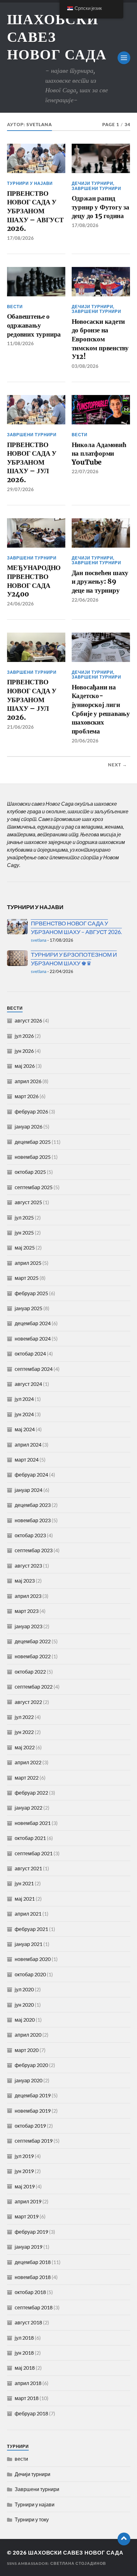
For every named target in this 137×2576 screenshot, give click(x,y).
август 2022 (28, 1702)
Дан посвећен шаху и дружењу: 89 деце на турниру (100, 581)
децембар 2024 (33, 1323)
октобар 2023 (30, 1535)
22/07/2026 (85, 471)
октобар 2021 (30, 1838)
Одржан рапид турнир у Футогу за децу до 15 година (101, 207)
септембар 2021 (34, 1853)
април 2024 (28, 1444)
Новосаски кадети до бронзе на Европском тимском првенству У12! (100, 339)
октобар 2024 (30, 1353)
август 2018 (28, 2322)
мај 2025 (25, 1247)
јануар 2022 (29, 1808)
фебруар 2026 (31, 1111)
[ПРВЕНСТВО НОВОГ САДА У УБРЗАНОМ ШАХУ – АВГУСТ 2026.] (17, 927)
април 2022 (28, 1762)
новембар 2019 (33, 2111)
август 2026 (28, 1020)
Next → (118, 765)
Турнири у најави (30, 183)
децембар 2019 (33, 2095)
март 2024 (27, 1459)
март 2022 (27, 1778)
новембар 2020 (33, 1959)
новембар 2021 (33, 1823)
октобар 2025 (30, 1172)
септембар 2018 (34, 2307)
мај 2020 (25, 2020)
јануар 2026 (29, 1126)
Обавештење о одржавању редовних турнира (34, 325)
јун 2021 (24, 1883)
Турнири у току (32, 2519)
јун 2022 (24, 1732)
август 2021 (28, 1868)
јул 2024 (24, 1399)
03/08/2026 (85, 366)
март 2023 (27, 1611)
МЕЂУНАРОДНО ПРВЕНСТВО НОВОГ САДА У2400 (34, 581)
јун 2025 (24, 1232)
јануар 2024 (29, 1490)
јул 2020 (24, 1989)
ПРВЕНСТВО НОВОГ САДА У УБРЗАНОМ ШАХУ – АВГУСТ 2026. (35, 211)
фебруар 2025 (31, 1293)
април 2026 (28, 1081)
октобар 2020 (30, 1974)
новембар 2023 (33, 1520)
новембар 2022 (33, 1656)
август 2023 (28, 1565)
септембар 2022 (34, 1687)
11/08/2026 (20, 343)
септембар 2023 (34, 1550)
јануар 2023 (29, 1626)
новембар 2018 (33, 2277)
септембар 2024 (34, 1369)
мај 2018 (25, 2368)
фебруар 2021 (31, 1929)
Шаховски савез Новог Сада (76, 2553)
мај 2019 (25, 2186)
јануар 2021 (29, 1944)
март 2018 (27, 2398)
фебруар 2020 (31, 2065)
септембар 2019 (34, 2141)
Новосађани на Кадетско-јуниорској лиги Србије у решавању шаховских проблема (101, 709)
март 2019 (27, 2216)
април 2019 (28, 2201)
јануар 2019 (29, 2247)
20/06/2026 (85, 741)
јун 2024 (24, 1414)
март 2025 (27, 1278)
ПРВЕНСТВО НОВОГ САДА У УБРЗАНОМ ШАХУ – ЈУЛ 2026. (32, 462)
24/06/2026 (20, 604)
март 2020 (27, 2050)
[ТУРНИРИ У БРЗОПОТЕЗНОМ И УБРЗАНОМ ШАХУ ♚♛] (17, 958)
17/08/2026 (20, 238)
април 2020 (28, 2035)
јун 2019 (24, 2171)
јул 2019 (24, 2156)
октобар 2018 (30, 2292)
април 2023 (28, 1596)
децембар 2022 (33, 1641)
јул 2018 (24, 2338)
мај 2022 (25, 1747)
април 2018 (28, 2383)
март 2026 (27, 1096)
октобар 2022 (30, 1672)
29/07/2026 (20, 489)
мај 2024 (25, 1429)
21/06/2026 (20, 727)
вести (15, 307)
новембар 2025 (33, 1157)
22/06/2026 (85, 600)
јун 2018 (24, 2353)
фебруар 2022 (31, 1793)
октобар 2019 (30, 2126)
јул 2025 (24, 1217)
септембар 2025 (34, 1187)
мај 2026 (25, 1066)
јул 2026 (24, 1036)
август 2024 (28, 1384)
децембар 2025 (33, 1142)
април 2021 (28, 1914)
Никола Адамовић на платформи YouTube (99, 453)
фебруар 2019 (31, 2232)
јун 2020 (24, 2005)
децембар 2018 (33, 2262)
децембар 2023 (33, 1505)
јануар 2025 (29, 1308)
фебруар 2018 (31, 2413)
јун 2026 (24, 1051)
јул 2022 (24, 1717)
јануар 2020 (29, 2080)
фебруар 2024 (31, 1474)
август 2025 (28, 1202)
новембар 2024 (33, 1338)
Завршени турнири (96, 188)
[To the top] (124, 2539)
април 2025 (28, 1263)
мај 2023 (25, 1581)
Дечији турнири (92, 183)
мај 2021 (25, 1899)
